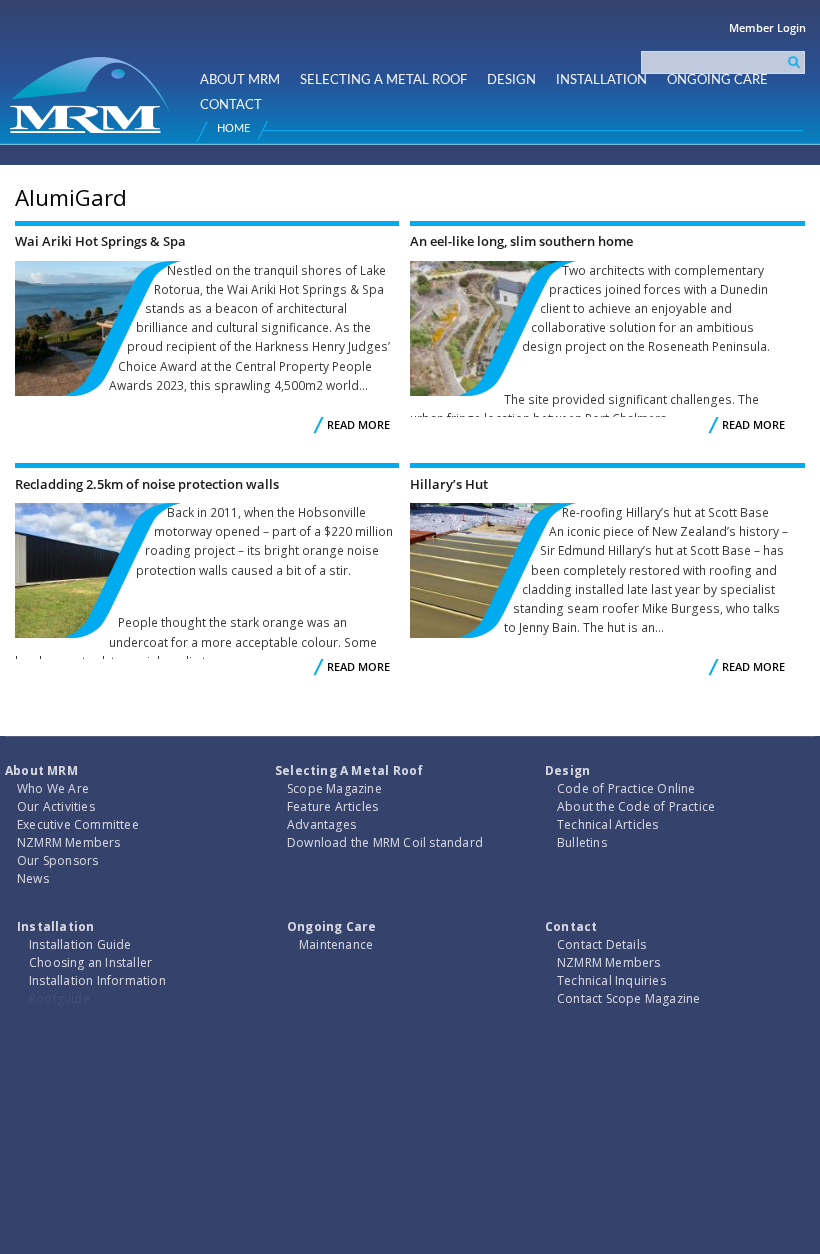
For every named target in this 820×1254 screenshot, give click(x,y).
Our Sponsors (57, 860)
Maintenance (336, 944)
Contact (231, 105)
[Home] (93, 86)
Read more (358, 425)
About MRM (240, 80)
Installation (601, 80)
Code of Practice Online (626, 788)
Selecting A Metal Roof (383, 80)
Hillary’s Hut (449, 484)
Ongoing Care (717, 80)
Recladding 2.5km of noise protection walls (147, 484)
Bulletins (582, 842)
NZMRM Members (69, 842)
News (33, 878)
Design (511, 80)
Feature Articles (332, 806)
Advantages (321, 824)
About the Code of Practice (636, 806)
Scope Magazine (334, 788)
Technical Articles (608, 824)
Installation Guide (80, 944)
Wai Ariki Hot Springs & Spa (100, 241)
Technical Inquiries (611, 980)
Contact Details (601, 944)
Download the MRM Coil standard (385, 842)
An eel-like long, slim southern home (521, 241)
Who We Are (53, 788)
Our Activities (56, 806)
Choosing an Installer (90, 962)
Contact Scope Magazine (628, 998)
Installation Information (97, 980)
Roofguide (59, 998)
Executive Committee (78, 824)
